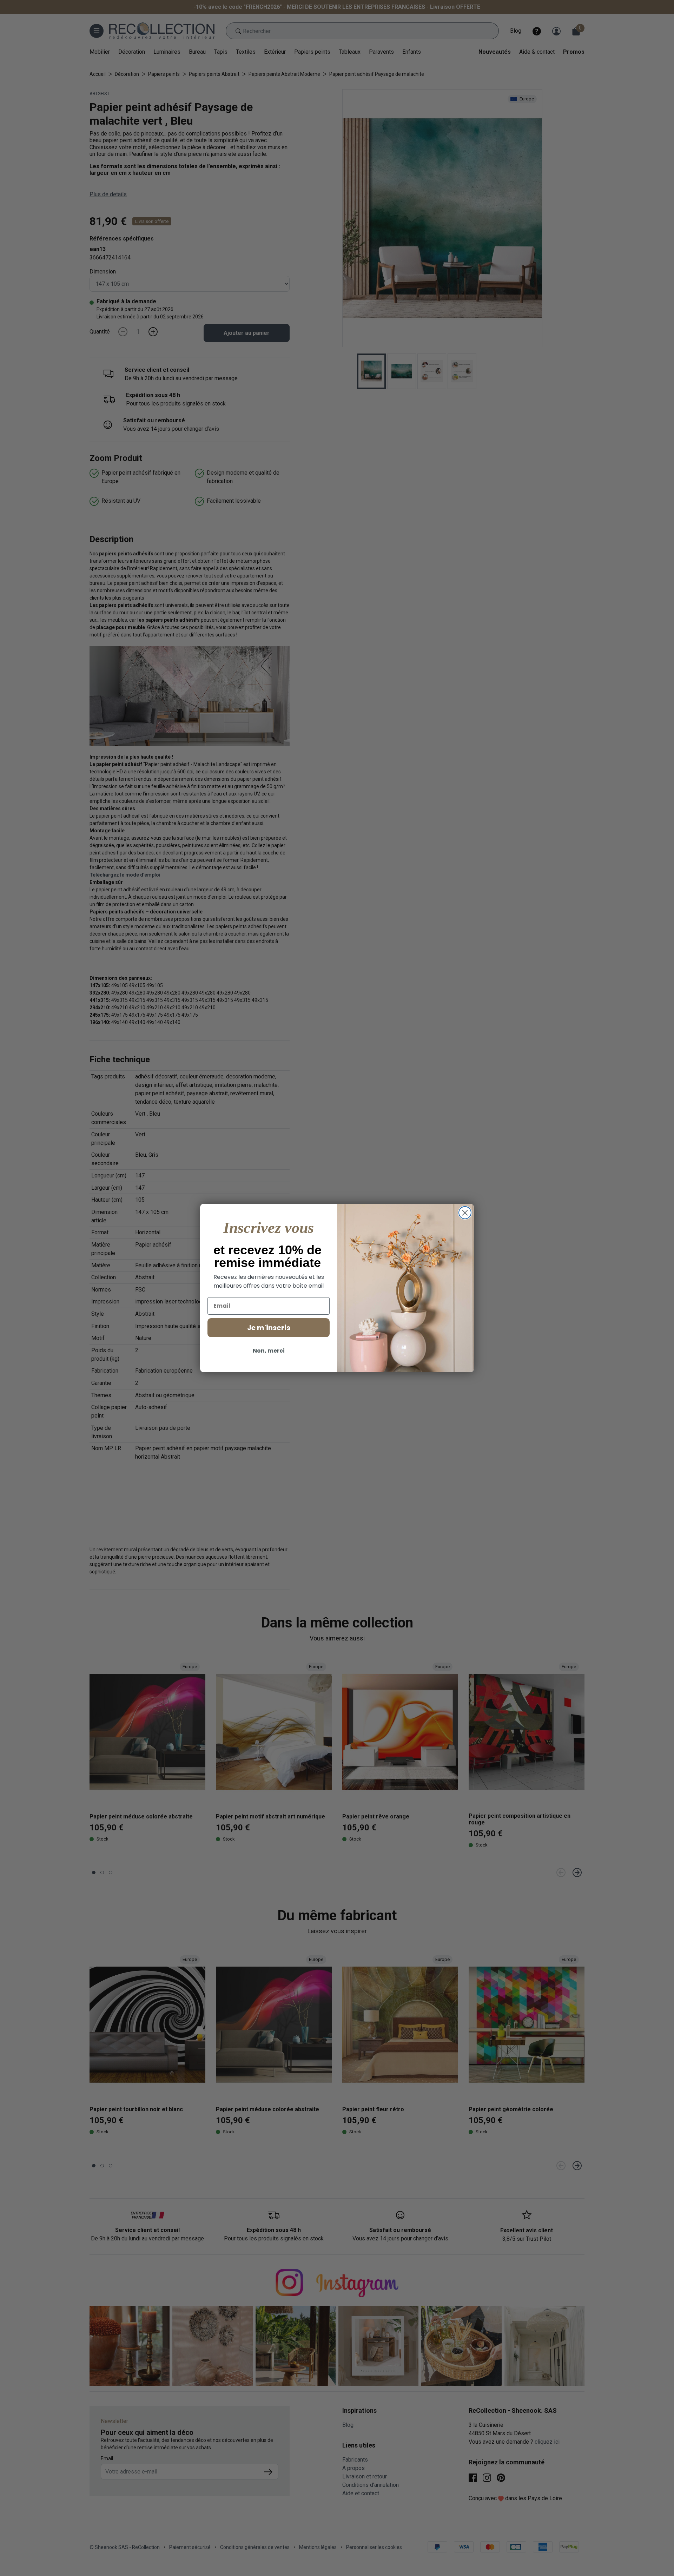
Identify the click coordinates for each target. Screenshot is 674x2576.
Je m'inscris (269, 1328)
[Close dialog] (465, 1213)
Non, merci (269, 1351)
